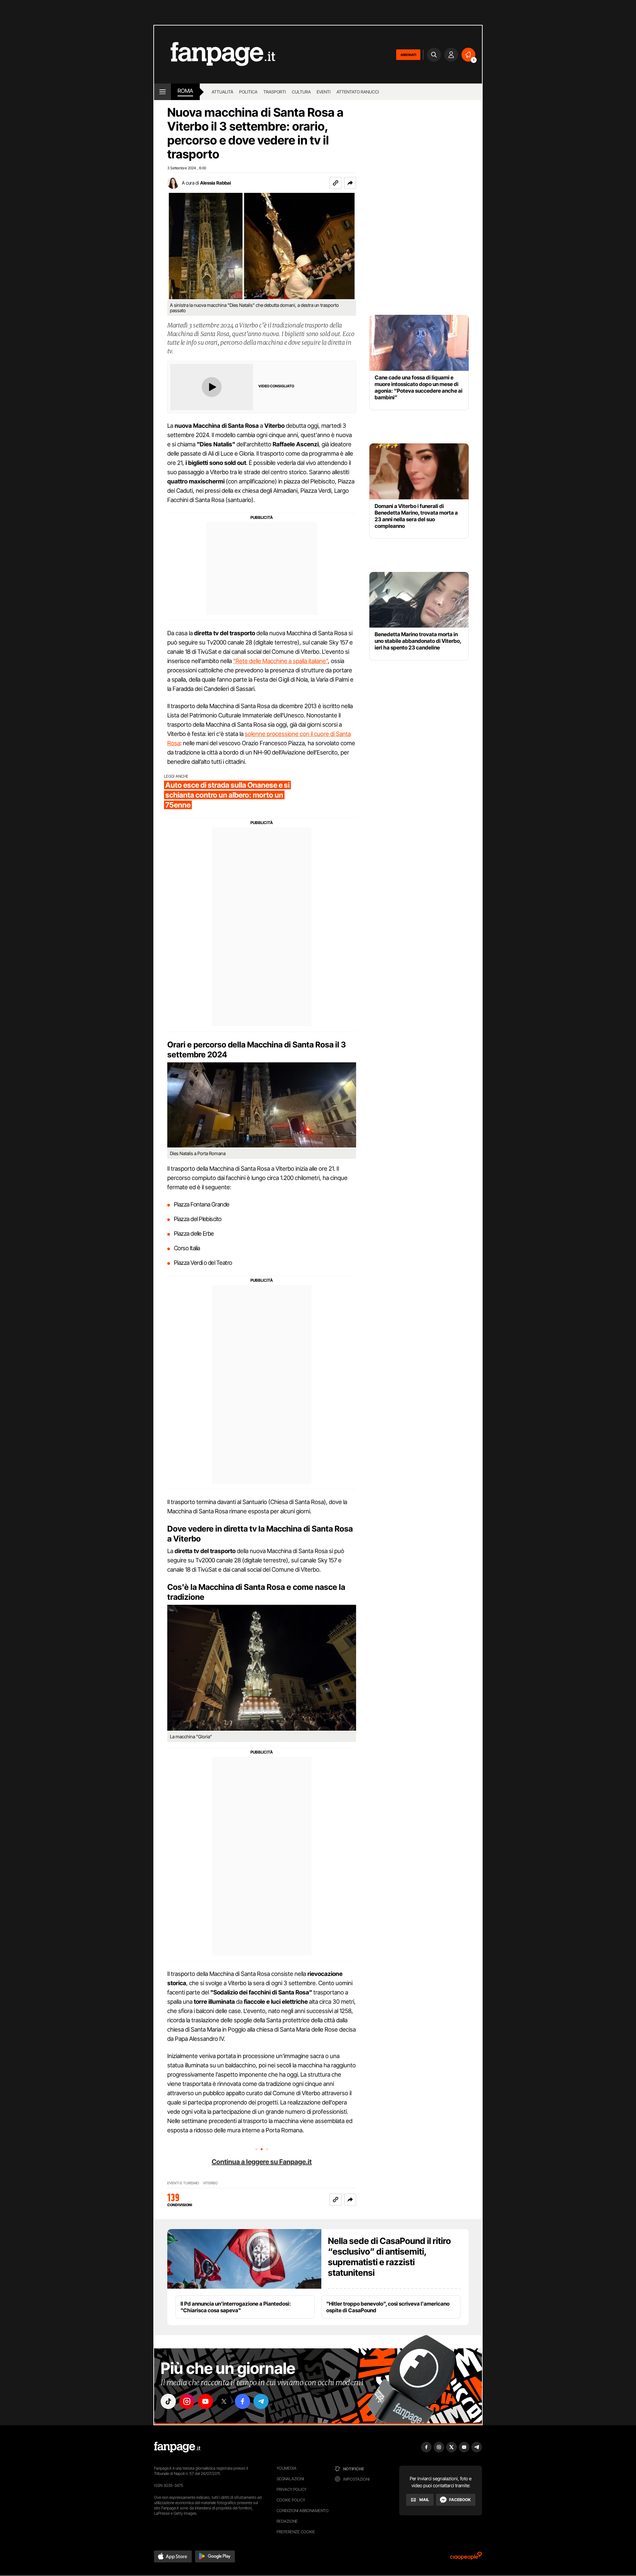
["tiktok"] (168, 2401)
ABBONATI (408, 55)
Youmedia (287, 2468)
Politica (248, 92)
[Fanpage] (177, 2447)
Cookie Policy (291, 2500)
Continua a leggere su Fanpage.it (262, 2162)
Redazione (287, 2521)
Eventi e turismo (183, 2183)
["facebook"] (242, 2401)
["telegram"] (261, 2401)
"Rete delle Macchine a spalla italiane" (281, 661)
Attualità (222, 92)
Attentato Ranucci (358, 92)
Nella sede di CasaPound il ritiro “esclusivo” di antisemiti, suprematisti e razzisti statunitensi (389, 2257)
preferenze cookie (296, 2532)
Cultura (301, 92)
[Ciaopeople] (466, 2558)
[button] (350, 183)
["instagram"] (187, 2401)
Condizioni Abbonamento (303, 2511)
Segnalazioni (290, 2479)
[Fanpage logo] (215, 55)
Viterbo (210, 2183)
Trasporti (275, 92)
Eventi (324, 92)
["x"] (224, 2401)
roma (185, 91)
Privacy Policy (291, 2489)
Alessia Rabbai (215, 183)
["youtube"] (205, 2401)
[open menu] (162, 92)
